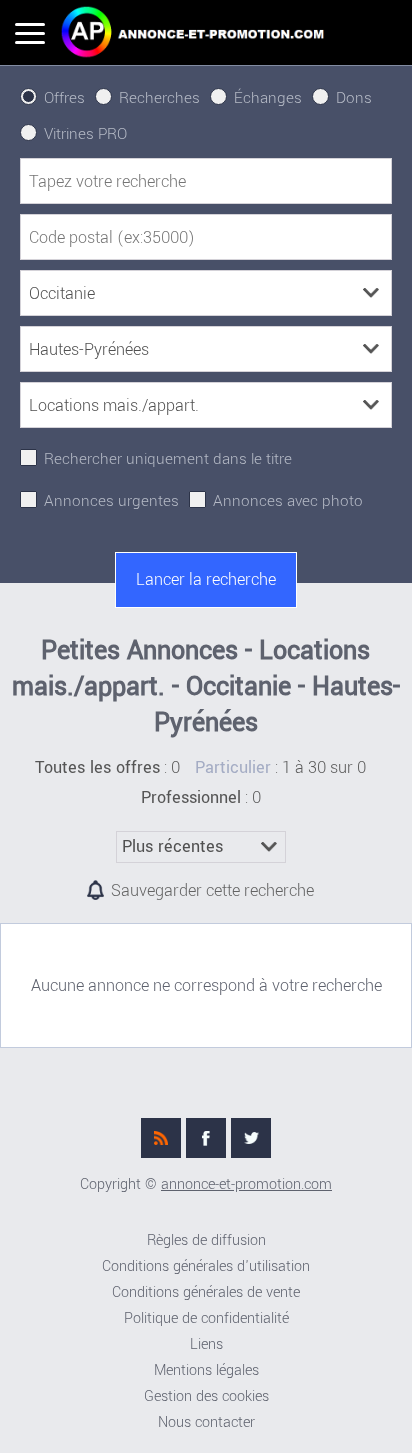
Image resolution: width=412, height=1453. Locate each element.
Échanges (268, 98)
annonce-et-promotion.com (246, 1184)
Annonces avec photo (288, 501)
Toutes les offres (97, 768)
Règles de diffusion (206, 1240)
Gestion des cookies (206, 1396)
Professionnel (191, 798)
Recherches (159, 98)
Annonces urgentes (111, 501)
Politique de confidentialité (206, 1318)
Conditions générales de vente (206, 1292)
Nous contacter (206, 1422)
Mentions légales (206, 1370)
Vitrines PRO (85, 134)
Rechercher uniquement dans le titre (168, 459)
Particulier (233, 768)
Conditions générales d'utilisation (206, 1266)
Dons (354, 98)
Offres (64, 98)
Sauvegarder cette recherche (212, 891)
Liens (206, 1344)
